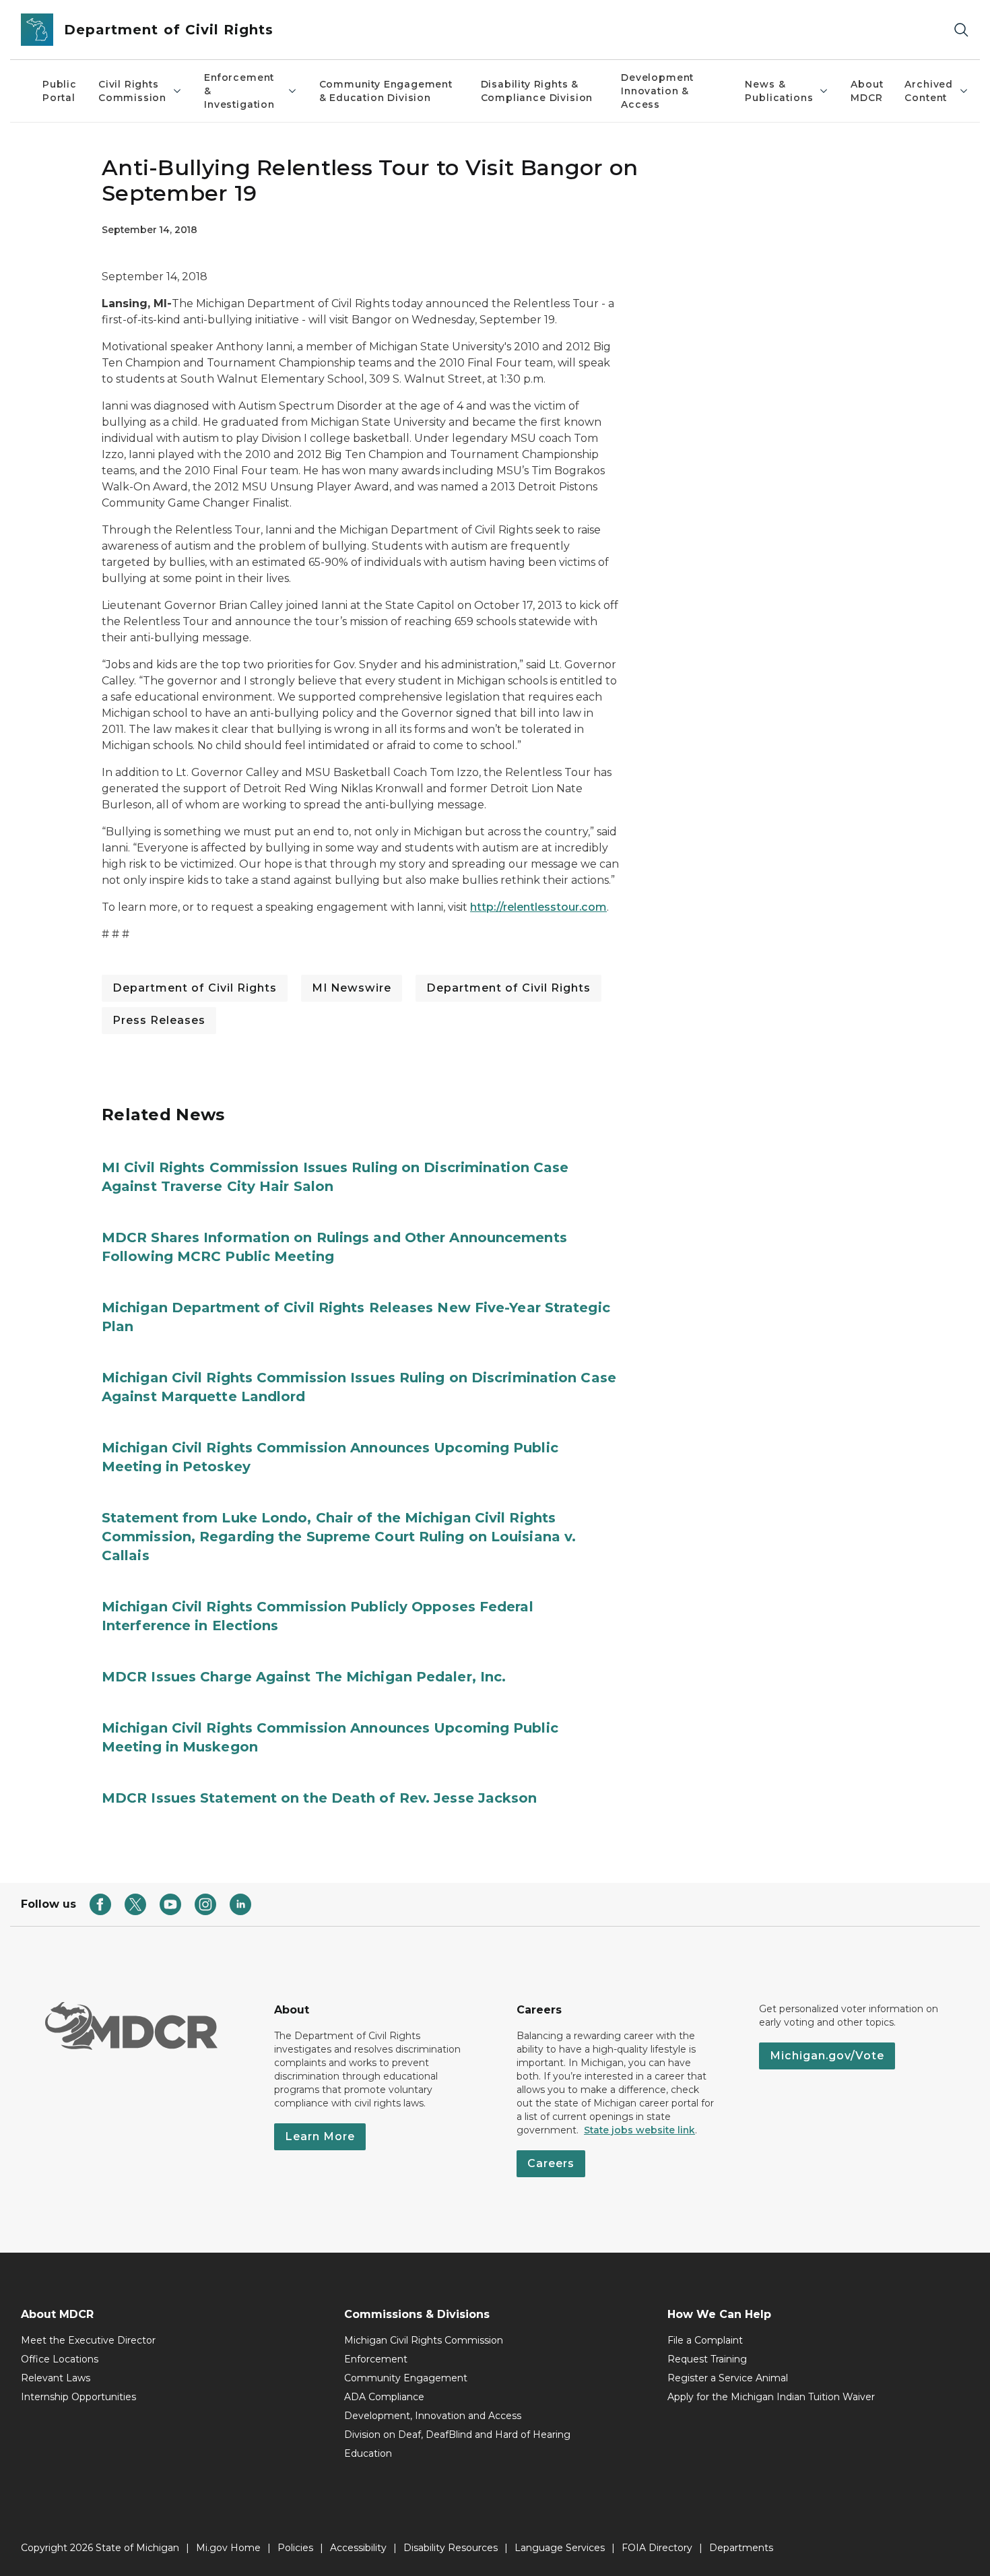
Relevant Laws (56, 2378)
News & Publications (779, 91)
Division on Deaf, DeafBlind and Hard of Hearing (457, 2435)
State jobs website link (639, 2130)
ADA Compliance (384, 2397)
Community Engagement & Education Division (386, 91)
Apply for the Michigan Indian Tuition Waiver (771, 2397)
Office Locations (60, 2359)
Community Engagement (406, 2378)
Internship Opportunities (78, 2397)
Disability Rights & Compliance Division (537, 91)
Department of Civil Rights (195, 988)
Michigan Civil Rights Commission (424, 2340)
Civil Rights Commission (132, 91)
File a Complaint (705, 2340)
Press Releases (159, 1020)
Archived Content (929, 91)
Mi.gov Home (228, 2548)
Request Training (707, 2359)
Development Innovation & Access (657, 91)
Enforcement (376, 2359)
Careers (551, 2163)
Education (368, 2453)
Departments (741, 2548)
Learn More (320, 2136)
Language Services (560, 2548)
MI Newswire (352, 988)
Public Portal (60, 91)
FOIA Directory (657, 2548)
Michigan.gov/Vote (827, 2056)
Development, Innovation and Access (433, 2416)
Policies (295, 2548)
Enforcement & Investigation (239, 91)
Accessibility (358, 2548)
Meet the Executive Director (88, 2340)
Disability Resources (451, 2548)
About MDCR (867, 91)
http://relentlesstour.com (538, 907)
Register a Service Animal (728, 2378)
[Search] (961, 30)
